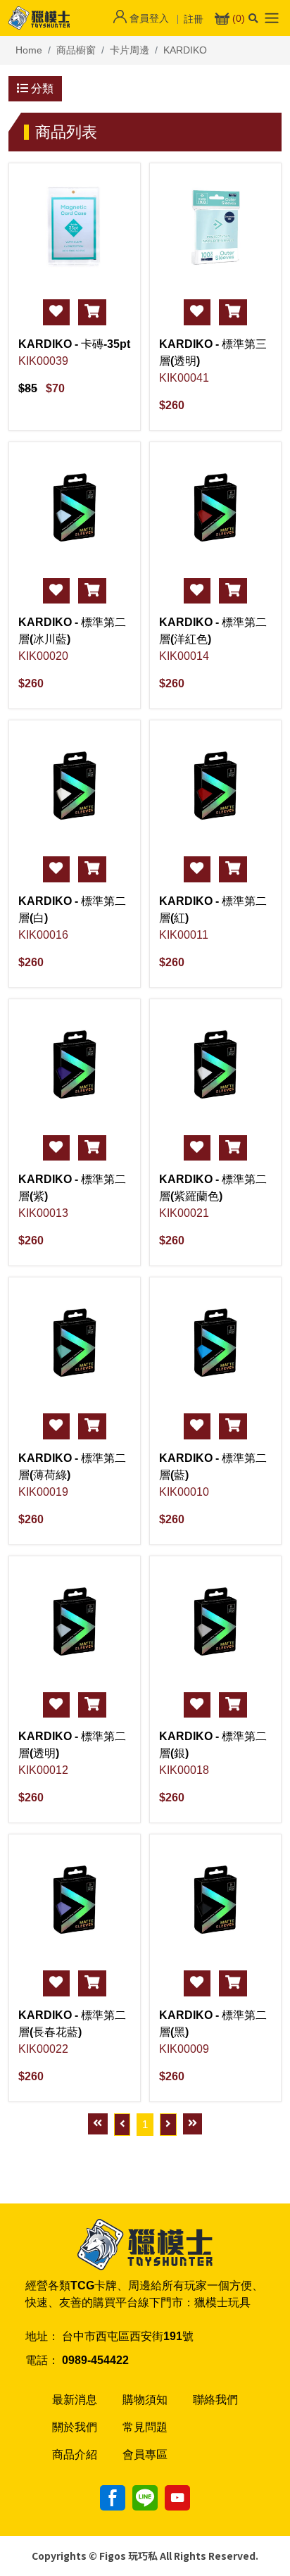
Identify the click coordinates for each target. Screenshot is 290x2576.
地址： (42, 2336)
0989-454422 (95, 2360)
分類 (41, 88)
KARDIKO (185, 50)
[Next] (168, 2125)
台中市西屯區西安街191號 (128, 2336)
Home (29, 50)
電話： (42, 2360)
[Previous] (122, 2125)
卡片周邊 (130, 50)
